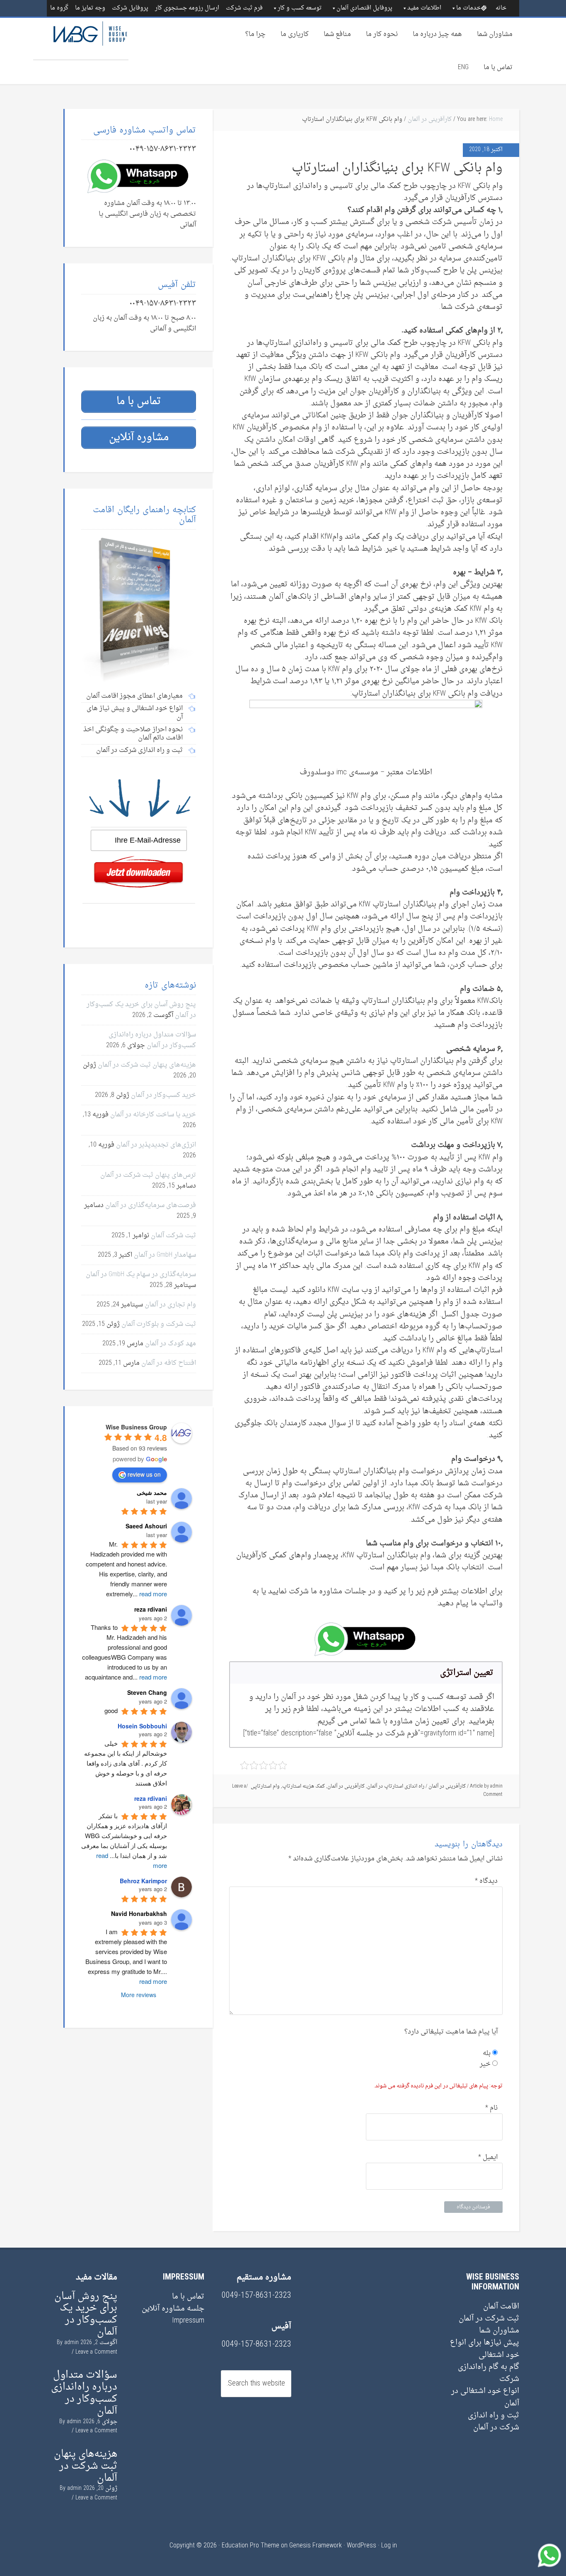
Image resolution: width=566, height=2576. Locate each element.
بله (487, 2053)
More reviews (139, 1995)
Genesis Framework (316, 2546)
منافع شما (337, 34)
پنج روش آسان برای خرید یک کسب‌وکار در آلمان (86, 2314)
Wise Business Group (81, 39)
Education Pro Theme (250, 2546)
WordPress (362, 2546)
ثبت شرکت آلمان (173, 1236)
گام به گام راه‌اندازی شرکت (489, 2373)
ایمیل (488, 2157)
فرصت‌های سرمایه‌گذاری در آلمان (151, 1205)
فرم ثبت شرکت (244, 8)
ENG (463, 67)
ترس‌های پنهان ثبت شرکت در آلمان (148, 1175)
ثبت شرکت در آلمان (489, 2319)
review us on (144, 1474)
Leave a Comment (96, 2352)
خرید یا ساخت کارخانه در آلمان (153, 1115)
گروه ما (59, 8)
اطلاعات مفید (424, 8)
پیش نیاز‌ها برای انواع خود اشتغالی (485, 2349)
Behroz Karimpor (143, 1881)
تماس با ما (498, 67)
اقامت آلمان (501, 2307)
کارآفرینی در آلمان (430, 119)
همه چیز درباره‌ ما (437, 34)
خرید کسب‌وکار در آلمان (163, 1095)
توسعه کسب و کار (300, 8)
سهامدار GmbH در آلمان (165, 1255)
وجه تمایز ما (90, 8)
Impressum (188, 2321)
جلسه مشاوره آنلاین (173, 2309)
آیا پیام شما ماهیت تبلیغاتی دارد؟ (451, 2032)
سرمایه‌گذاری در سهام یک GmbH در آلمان (141, 1275)
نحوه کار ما (382, 34)
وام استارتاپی (265, 1786)
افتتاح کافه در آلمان (169, 1363)
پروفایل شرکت (130, 8)
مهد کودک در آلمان (171, 1344)
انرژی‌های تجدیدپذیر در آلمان (156, 1145)
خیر (486, 2064)
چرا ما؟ (255, 34)
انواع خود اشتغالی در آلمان (485, 2397)
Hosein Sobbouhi (142, 1726)
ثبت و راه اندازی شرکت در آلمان (493, 2422)
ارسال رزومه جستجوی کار (187, 8)
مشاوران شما (495, 34)
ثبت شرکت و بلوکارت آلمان (159, 1324)
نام (491, 2108)
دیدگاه (486, 1881)
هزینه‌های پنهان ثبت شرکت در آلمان (147, 1065)
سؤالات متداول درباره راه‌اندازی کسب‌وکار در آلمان (152, 1040)
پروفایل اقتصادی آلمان (364, 8)
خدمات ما (468, 8)
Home (496, 119)
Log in (389, 2546)
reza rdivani (151, 1798)
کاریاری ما (295, 34)
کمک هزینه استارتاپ (304, 1786)
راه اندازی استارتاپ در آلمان (396, 1786)
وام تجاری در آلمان (170, 1305)
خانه (501, 8)
